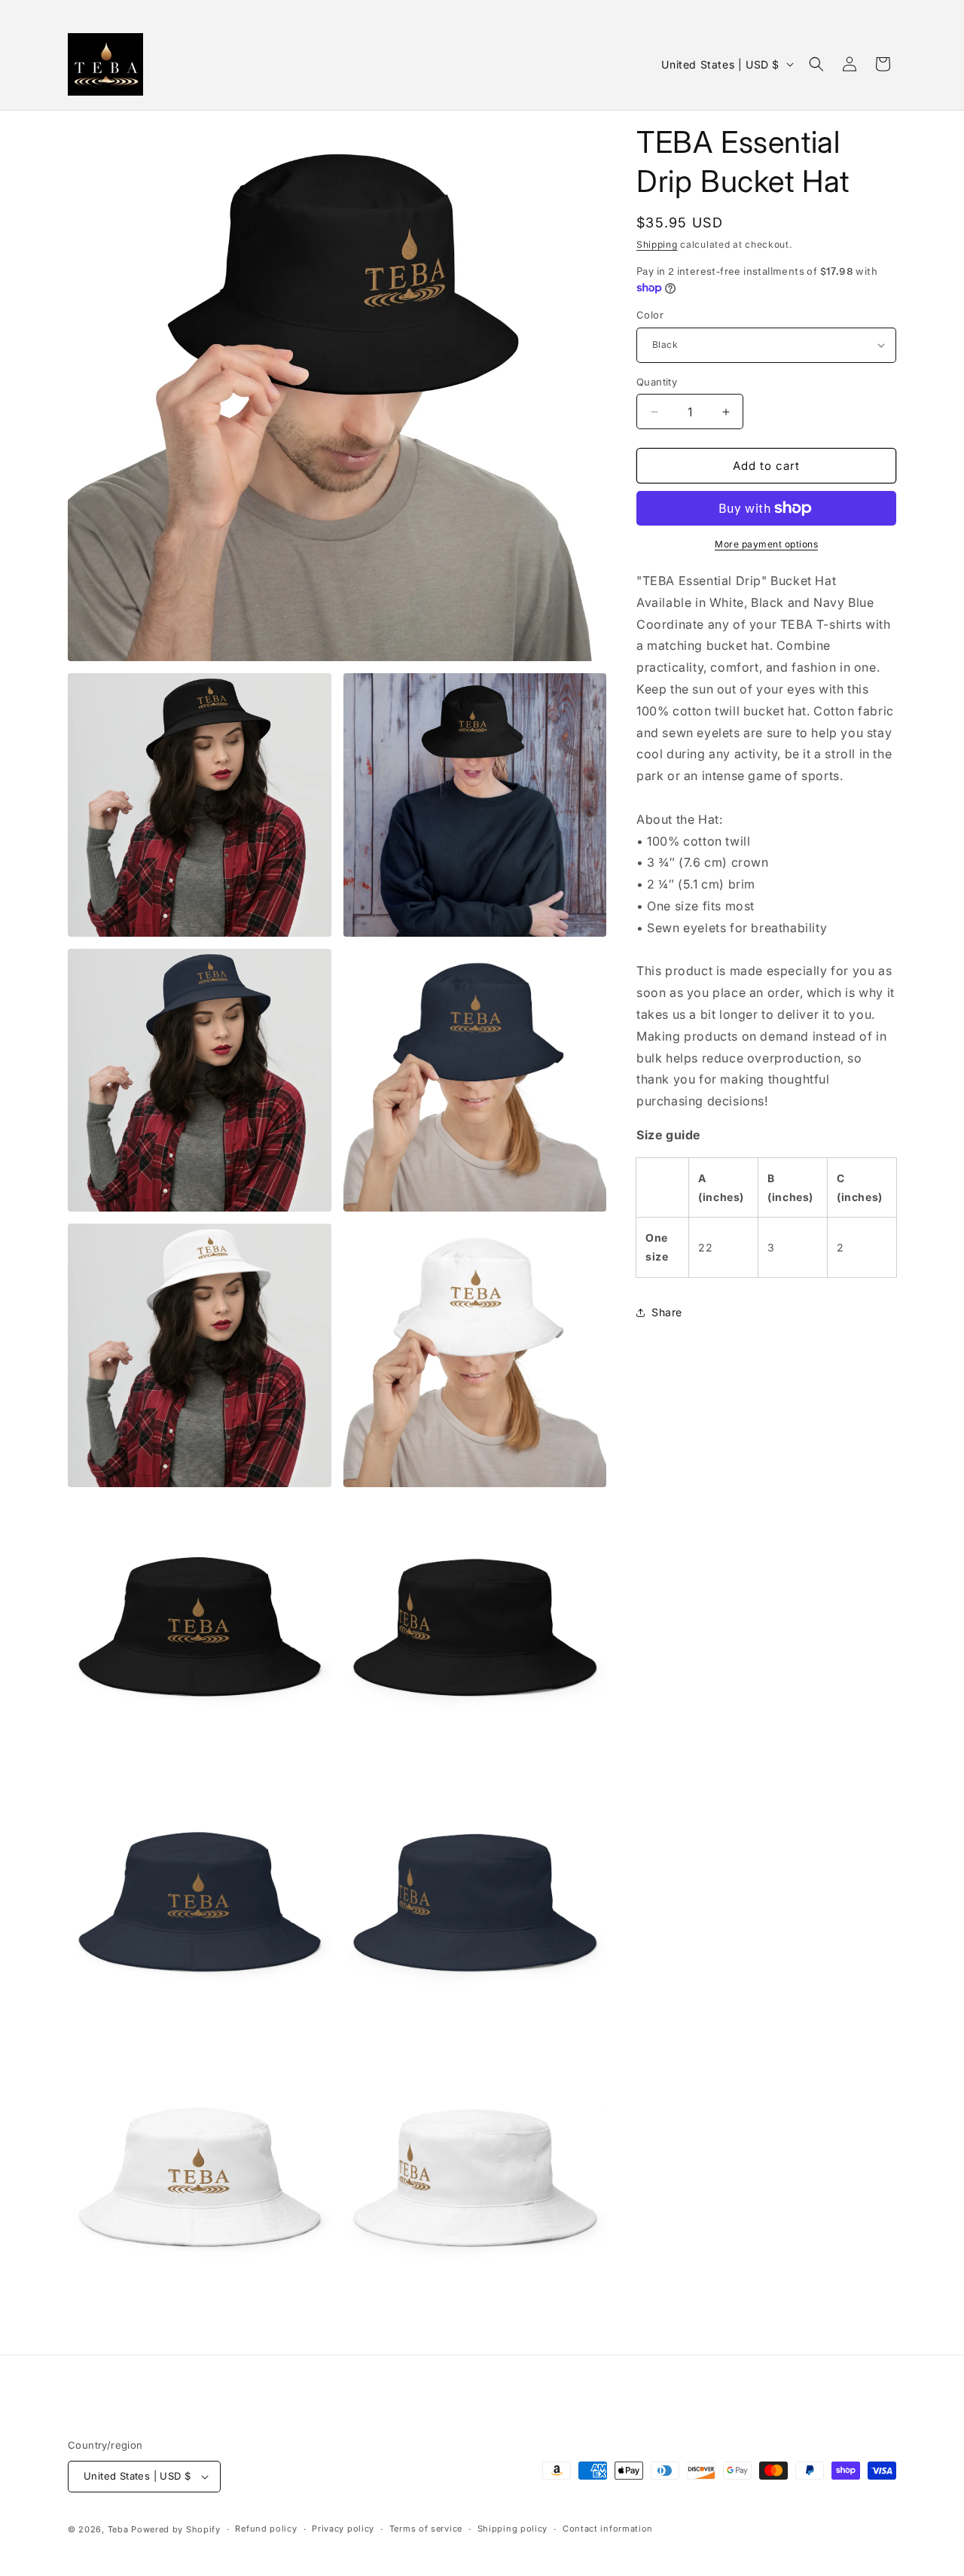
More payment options (766, 544)
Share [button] (667, 1312)
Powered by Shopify (176, 2529)
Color (650, 315)
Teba (118, 2529)
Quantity (657, 382)
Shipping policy (513, 2529)
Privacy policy (343, 2529)
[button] (816, 64)
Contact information (608, 2529)
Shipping (657, 244)
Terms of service (426, 2529)
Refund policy (266, 2529)
